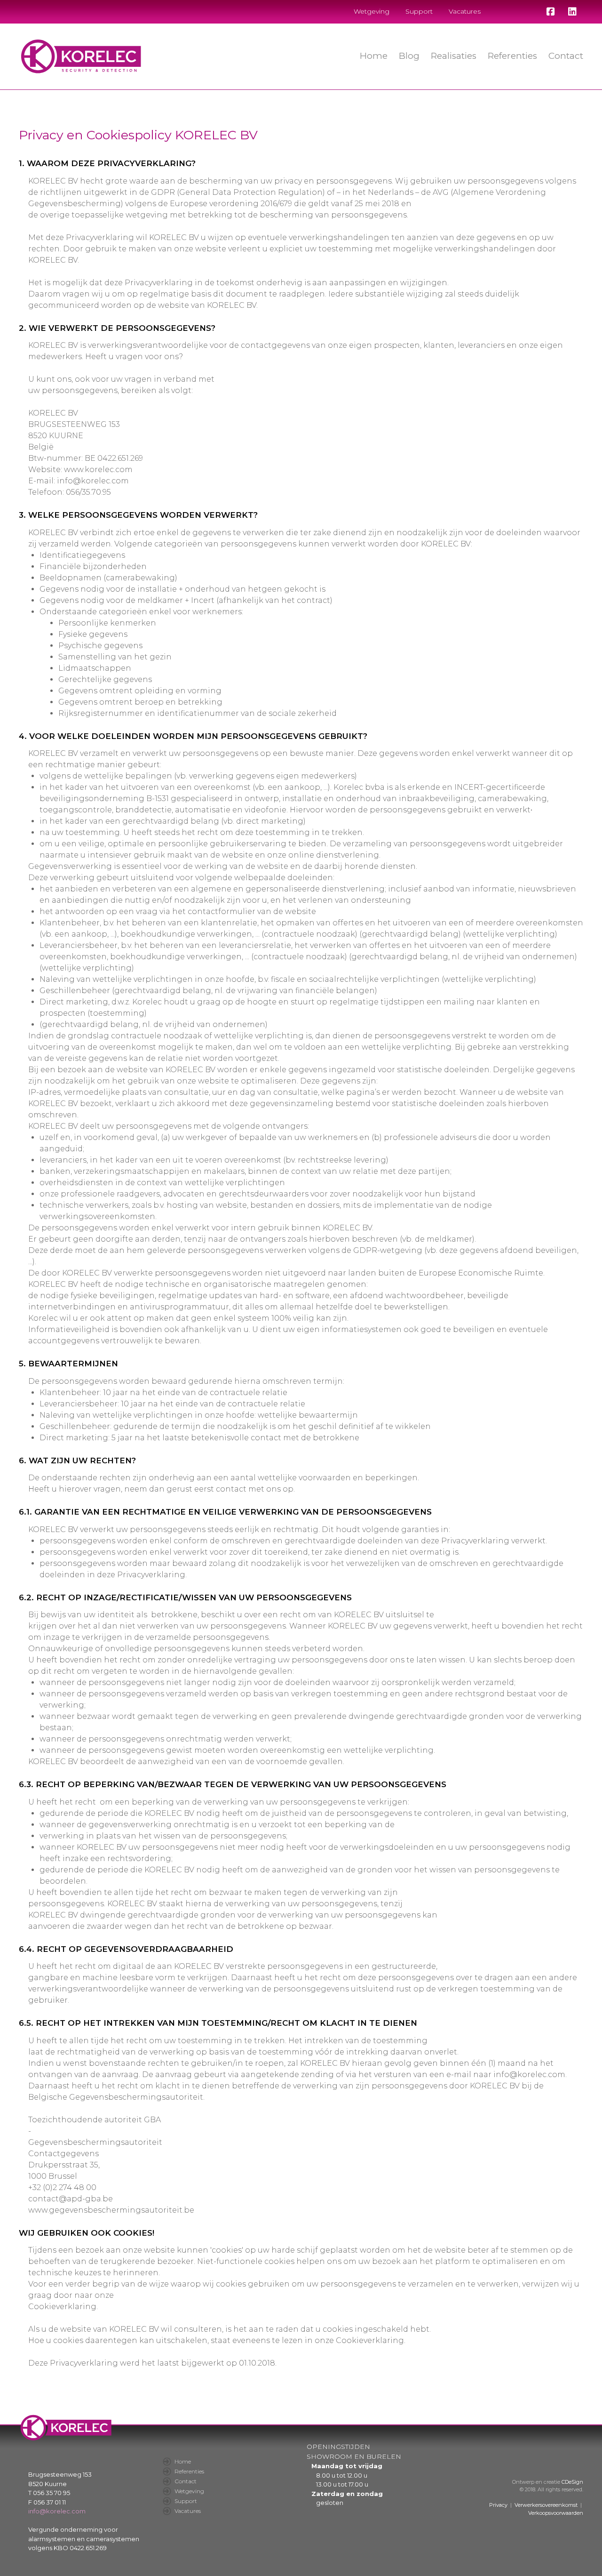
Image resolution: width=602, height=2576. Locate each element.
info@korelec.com (57, 2511)
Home (374, 56)
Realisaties (454, 56)
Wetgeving (372, 11)
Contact (566, 56)
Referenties (512, 56)
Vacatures (465, 11)
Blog (409, 56)
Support (419, 11)
